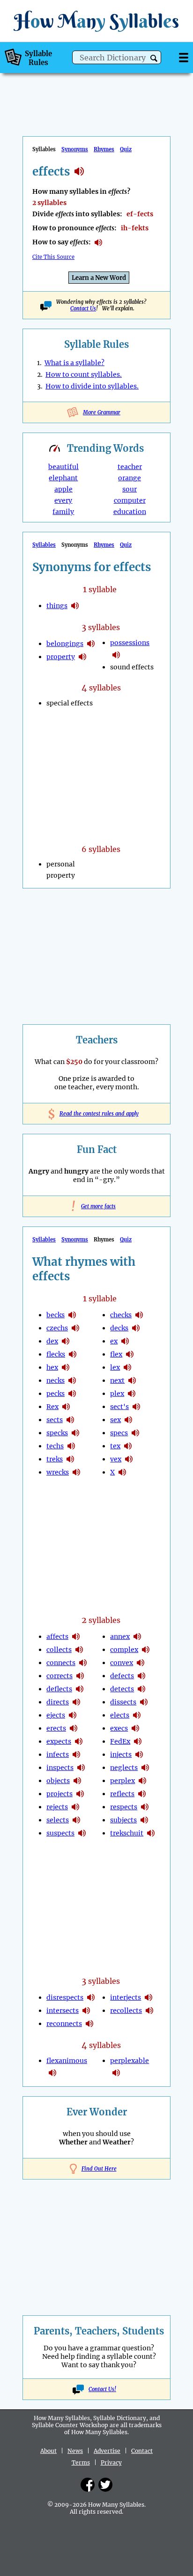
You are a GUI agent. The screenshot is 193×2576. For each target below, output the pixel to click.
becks (56, 1315)
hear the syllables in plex (132, 1394)
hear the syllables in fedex (138, 1741)
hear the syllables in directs (76, 1702)
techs (55, 1446)
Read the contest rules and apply (97, 1114)
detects (122, 1689)
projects (59, 1794)
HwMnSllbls (96, 21)
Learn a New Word (99, 278)
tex (115, 1446)
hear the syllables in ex (125, 1341)
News (75, 2451)
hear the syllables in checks (139, 1315)
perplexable (130, 2061)
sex (115, 1420)
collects (59, 1650)
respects (124, 1807)
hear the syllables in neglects (145, 1768)
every (63, 500)
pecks (56, 1394)
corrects (59, 1676)
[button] (154, 58)
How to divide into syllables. (92, 386)
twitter (105, 2485)
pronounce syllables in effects (98, 242)
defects (122, 1676)
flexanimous (67, 2061)
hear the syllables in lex (127, 1367)
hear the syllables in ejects (73, 1715)
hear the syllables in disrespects (91, 1997)
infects (58, 1754)
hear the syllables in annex (137, 1637)
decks (119, 1328)
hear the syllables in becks (72, 1315)
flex (116, 1354)
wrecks (58, 1472)
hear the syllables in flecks (73, 1354)
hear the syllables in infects (76, 1754)
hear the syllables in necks (72, 1380)
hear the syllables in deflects (80, 1689)
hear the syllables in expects (79, 1741)
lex (115, 1367)
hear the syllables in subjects (144, 1820)
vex (116, 1459)
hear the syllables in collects (79, 1650)
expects (59, 1741)
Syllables (44, 545)
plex (117, 1394)
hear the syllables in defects (141, 1676)
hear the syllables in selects (76, 1820)
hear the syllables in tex (128, 1446)
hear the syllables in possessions (116, 655)
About (48, 2451)
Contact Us (83, 308)
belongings (65, 644)
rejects (57, 1807)
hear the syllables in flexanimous (52, 2073)
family (63, 512)
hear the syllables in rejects (75, 1807)
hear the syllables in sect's (136, 1407)
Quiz (126, 149)
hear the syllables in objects (77, 1781)
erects (56, 1728)
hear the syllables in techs (71, 1446)
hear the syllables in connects (83, 1663)
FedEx (120, 1741)
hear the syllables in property (82, 657)
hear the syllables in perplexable (116, 2073)
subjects (123, 1820)
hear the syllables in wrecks (76, 1472)
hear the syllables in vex (129, 1459)
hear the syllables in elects (137, 1715)
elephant (63, 478)
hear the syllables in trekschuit (151, 1833)
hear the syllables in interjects (148, 1997)
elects (120, 1715)
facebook (88, 2485)
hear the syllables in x (122, 1472)
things (57, 606)
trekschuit (127, 1833)
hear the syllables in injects (139, 1754)
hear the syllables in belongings (91, 644)
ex (114, 1341)
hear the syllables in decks (136, 1328)
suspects (60, 1833)
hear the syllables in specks (75, 1433)
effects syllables (79, 171)
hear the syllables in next (132, 1380)
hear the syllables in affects (76, 1637)
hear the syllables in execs (135, 1728)
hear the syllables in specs (135, 1433)
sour (130, 489)
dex (52, 1341)
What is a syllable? (74, 363)
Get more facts (96, 1206)
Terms (81, 2462)
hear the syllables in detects (141, 1689)
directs (58, 1702)
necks (56, 1380)
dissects (123, 1702)
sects (55, 1420)
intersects (63, 2011)
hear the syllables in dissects (144, 1702)
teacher (130, 467)
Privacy (111, 2462)
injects (121, 1754)
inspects (60, 1768)
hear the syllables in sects (70, 1420)
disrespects (65, 1997)
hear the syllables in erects (74, 1728)
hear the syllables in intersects (86, 2011)
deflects (59, 1689)
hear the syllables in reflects (142, 1794)
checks (121, 1315)
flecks (56, 1354)
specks (57, 1433)
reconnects (64, 2024)
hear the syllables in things (75, 606)
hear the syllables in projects (80, 1794)
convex (122, 1663)
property (61, 657)
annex (120, 1637)
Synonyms (75, 149)
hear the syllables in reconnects (89, 2024)
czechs (57, 1328)
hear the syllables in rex (66, 1407)
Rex (52, 1407)
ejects (56, 1715)
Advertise (107, 2451)
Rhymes (104, 149)
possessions (130, 643)
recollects (126, 2011)
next (117, 1380)
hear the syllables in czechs (75, 1328)
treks (55, 1459)
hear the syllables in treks (70, 1459)
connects (61, 1663)
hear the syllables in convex (141, 1663)
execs (119, 1728)
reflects (122, 1794)
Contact (142, 2451)
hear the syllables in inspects (81, 1768)
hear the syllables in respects (145, 1807)
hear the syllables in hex (66, 1367)
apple (63, 489)
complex (124, 1650)
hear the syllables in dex (66, 1341)
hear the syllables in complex (146, 1650)
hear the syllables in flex (130, 1354)
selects (58, 1820)
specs (119, 1433)
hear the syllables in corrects (80, 1676)
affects (57, 1637)
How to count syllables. (84, 374)
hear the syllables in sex (128, 1420)
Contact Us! (102, 2389)
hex (52, 1367)
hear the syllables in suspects (82, 1833)
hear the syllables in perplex (142, 1781)
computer (130, 500)
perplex (122, 1781)
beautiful (63, 467)
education (130, 512)
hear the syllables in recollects (149, 2011)
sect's (119, 1407)
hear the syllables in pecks (72, 1394)
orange (130, 478)
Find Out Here (99, 2169)
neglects (124, 1768)
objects (58, 1781)
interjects (126, 1997)
